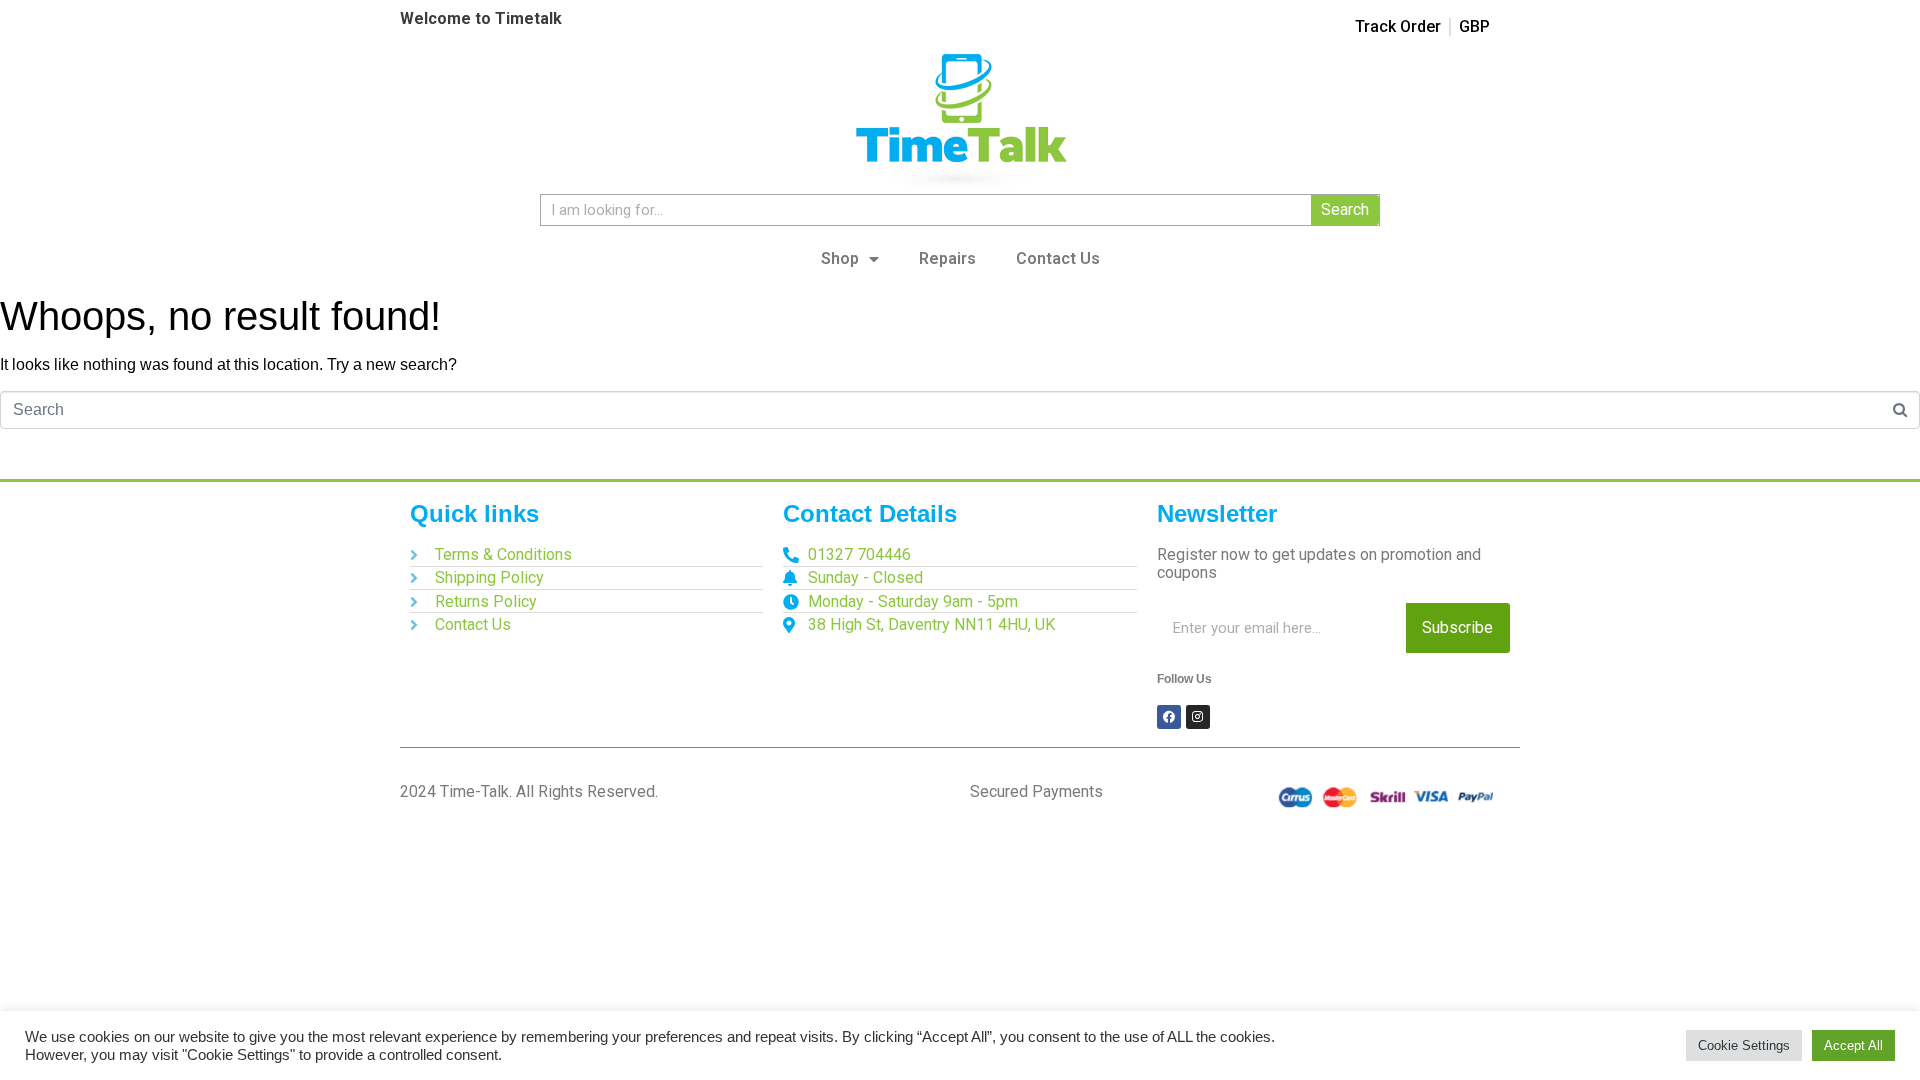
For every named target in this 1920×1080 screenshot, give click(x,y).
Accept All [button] (1853, 1045)
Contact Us (1058, 258)
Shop (840, 258)
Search (1345, 209)
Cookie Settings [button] (1744, 1045)
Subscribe (1457, 627)
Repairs (947, 258)
